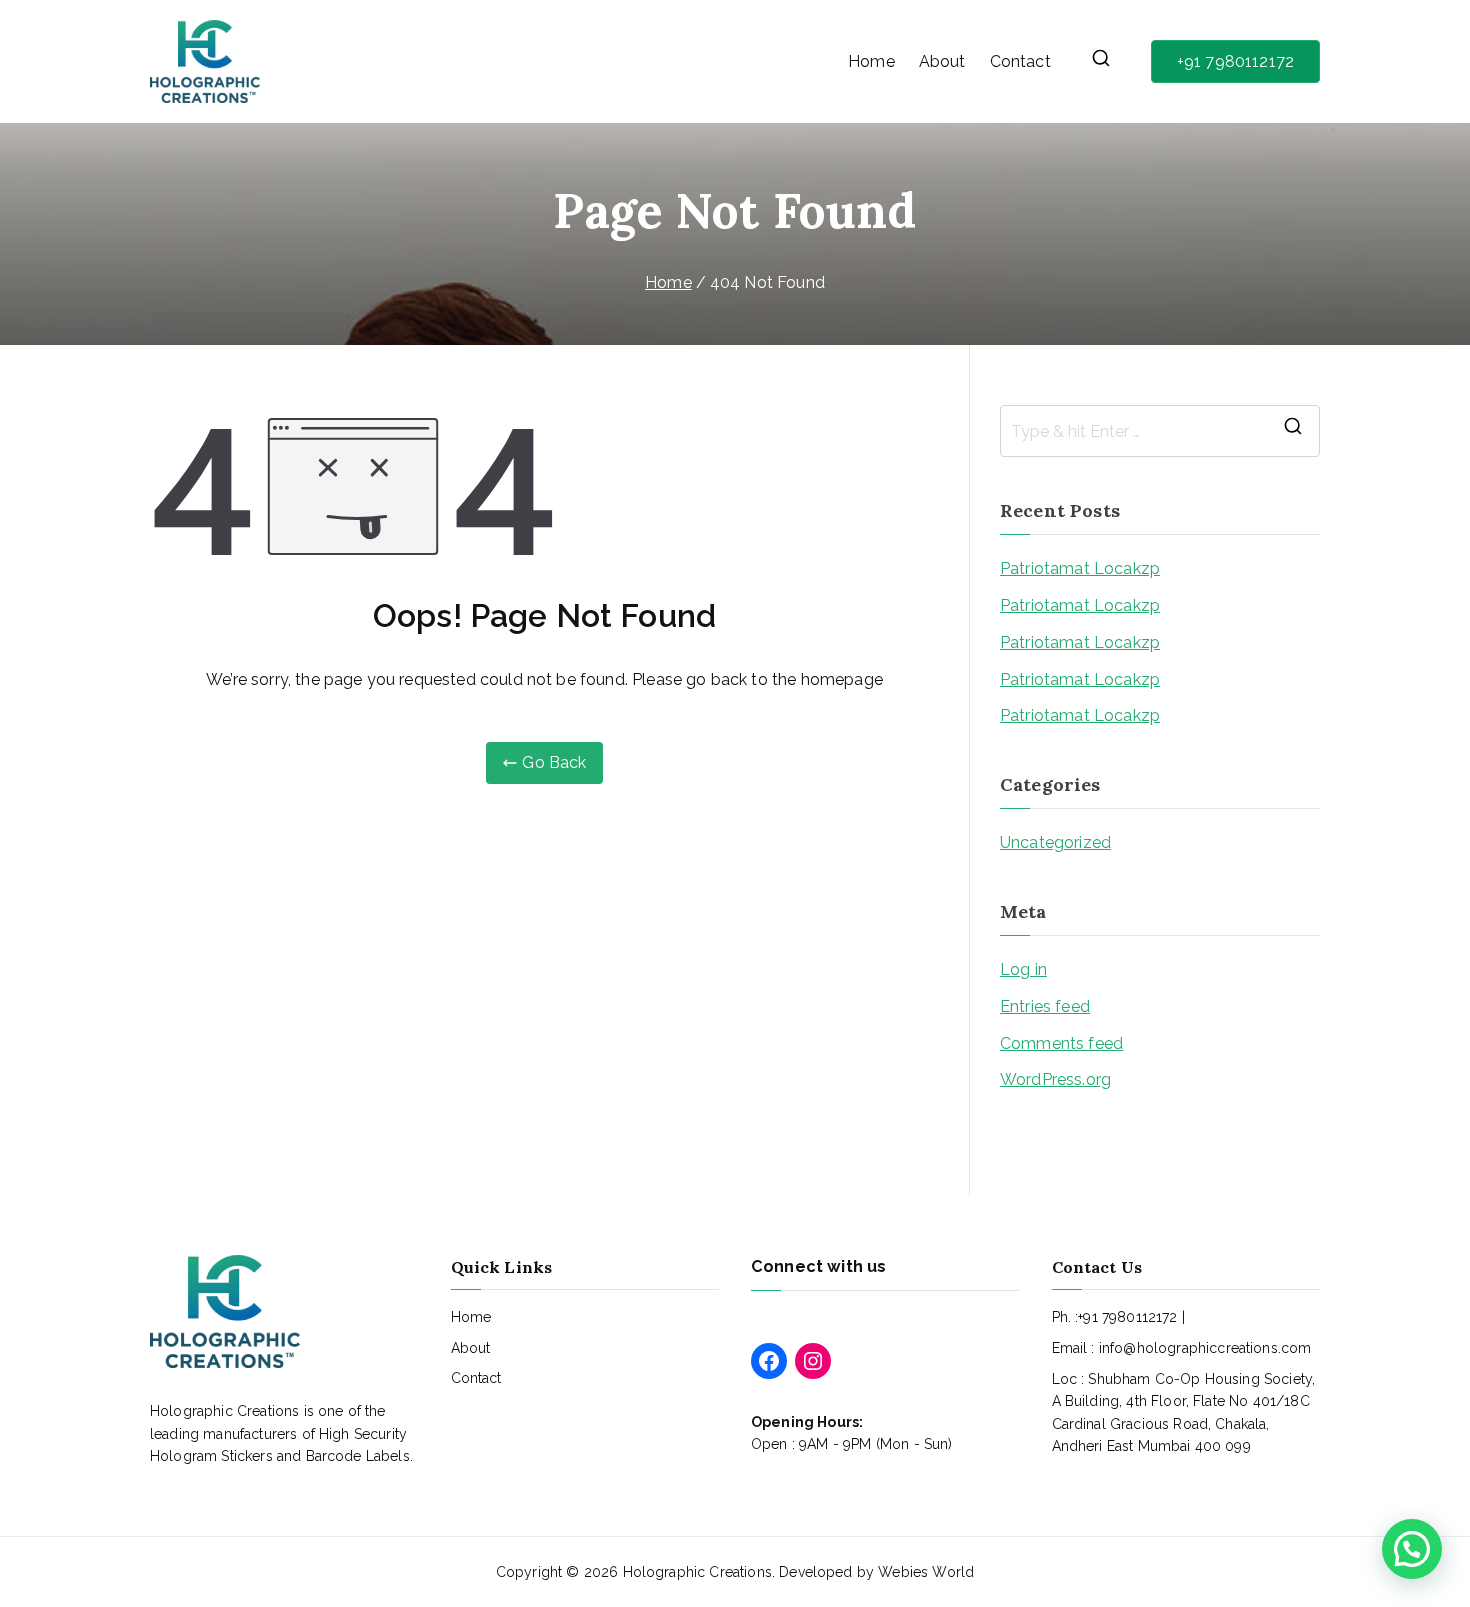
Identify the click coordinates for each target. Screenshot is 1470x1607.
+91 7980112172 (1235, 61)
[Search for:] (1160, 431)
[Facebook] (769, 1361)
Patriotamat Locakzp (1080, 568)
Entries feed (1045, 1006)
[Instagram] (813, 1361)
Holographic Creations (697, 1572)
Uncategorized (1055, 842)
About (942, 61)
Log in (1023, 969)
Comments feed (1061, 1043)
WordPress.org (1055, 1079)
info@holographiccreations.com (1205, 1348)
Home (871, 61)
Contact (1020, 61)
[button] (1412, 1549)
